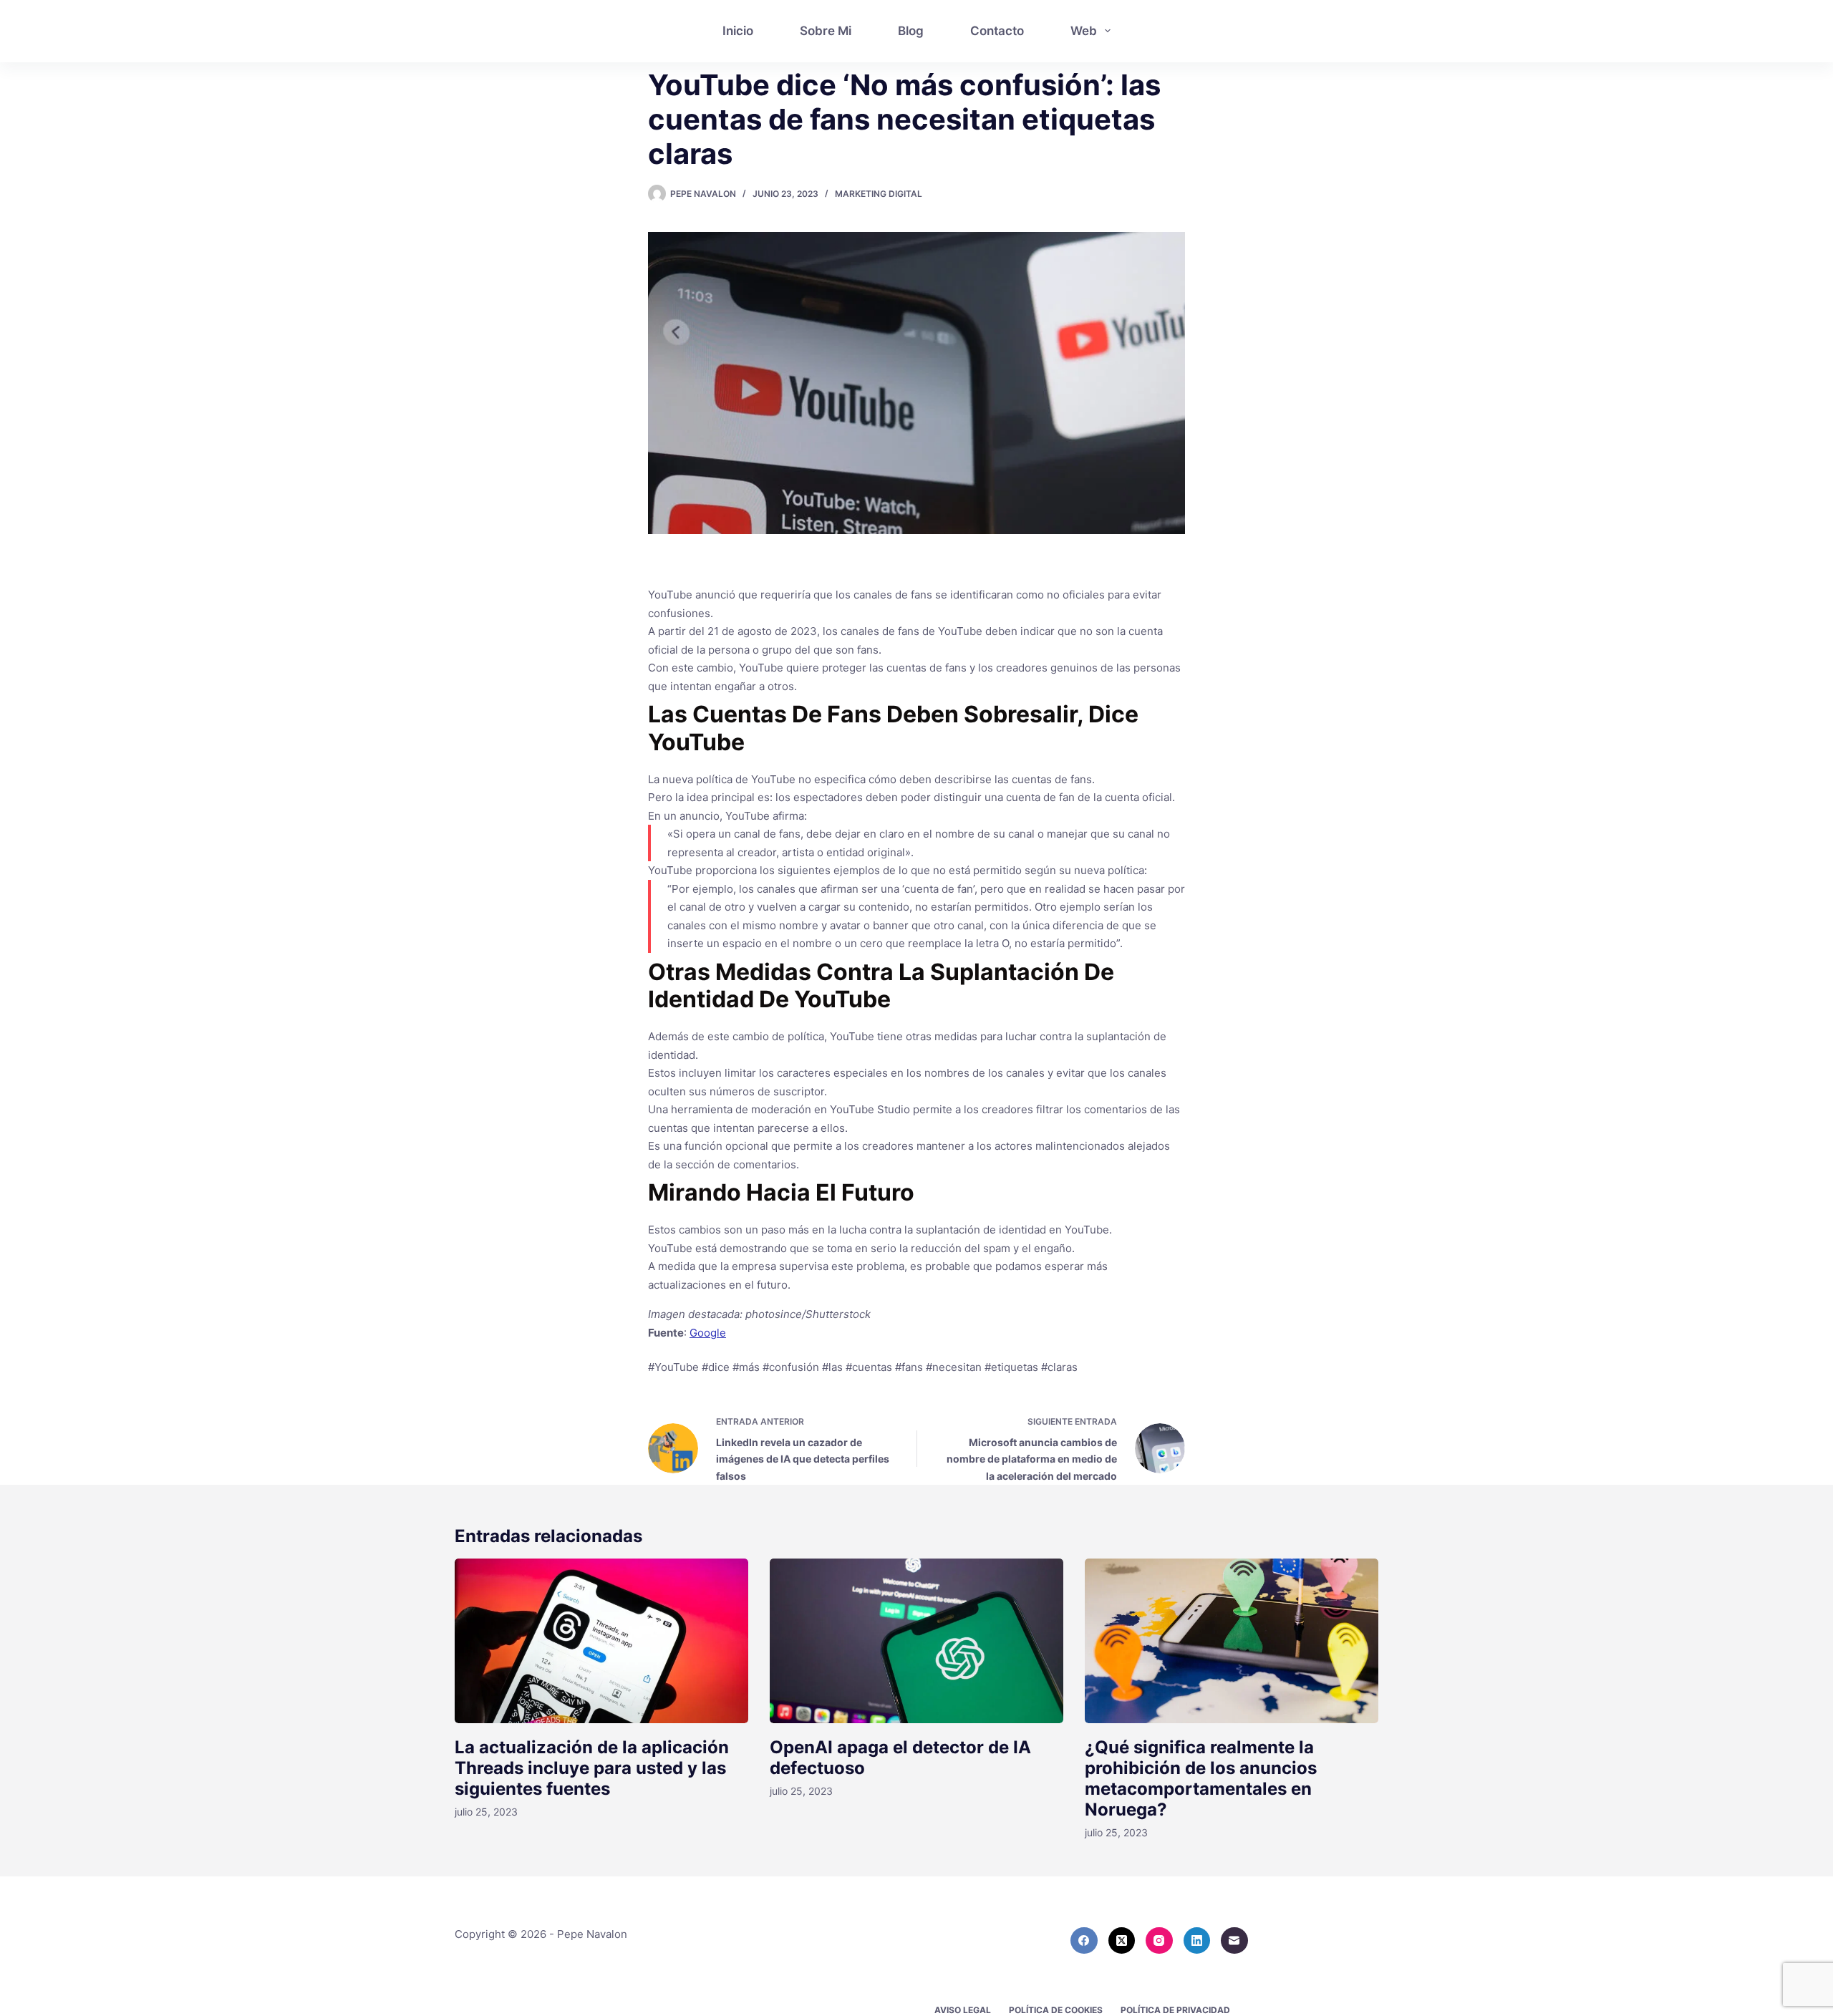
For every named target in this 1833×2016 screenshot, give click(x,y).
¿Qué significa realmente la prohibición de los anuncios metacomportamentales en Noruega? (1201, 1778)
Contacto (997, 31)
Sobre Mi (826, 31)
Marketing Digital (879, 194)
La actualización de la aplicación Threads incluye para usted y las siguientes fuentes (592, 1768)
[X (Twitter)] (1122, 1941)
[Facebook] (1084, 1941)
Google (708, 1333)
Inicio (738, 31)
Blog (911, 31)
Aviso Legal (963, 2010)
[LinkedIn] (1197, 1941)
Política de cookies (1056, 2010)
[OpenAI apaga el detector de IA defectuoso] (916, 1641)
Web (1084, 31)
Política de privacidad (1175, 2010)
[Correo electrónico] (1234, 1941)
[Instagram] (1159, 1941)
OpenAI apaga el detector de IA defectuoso (900, 1758)
